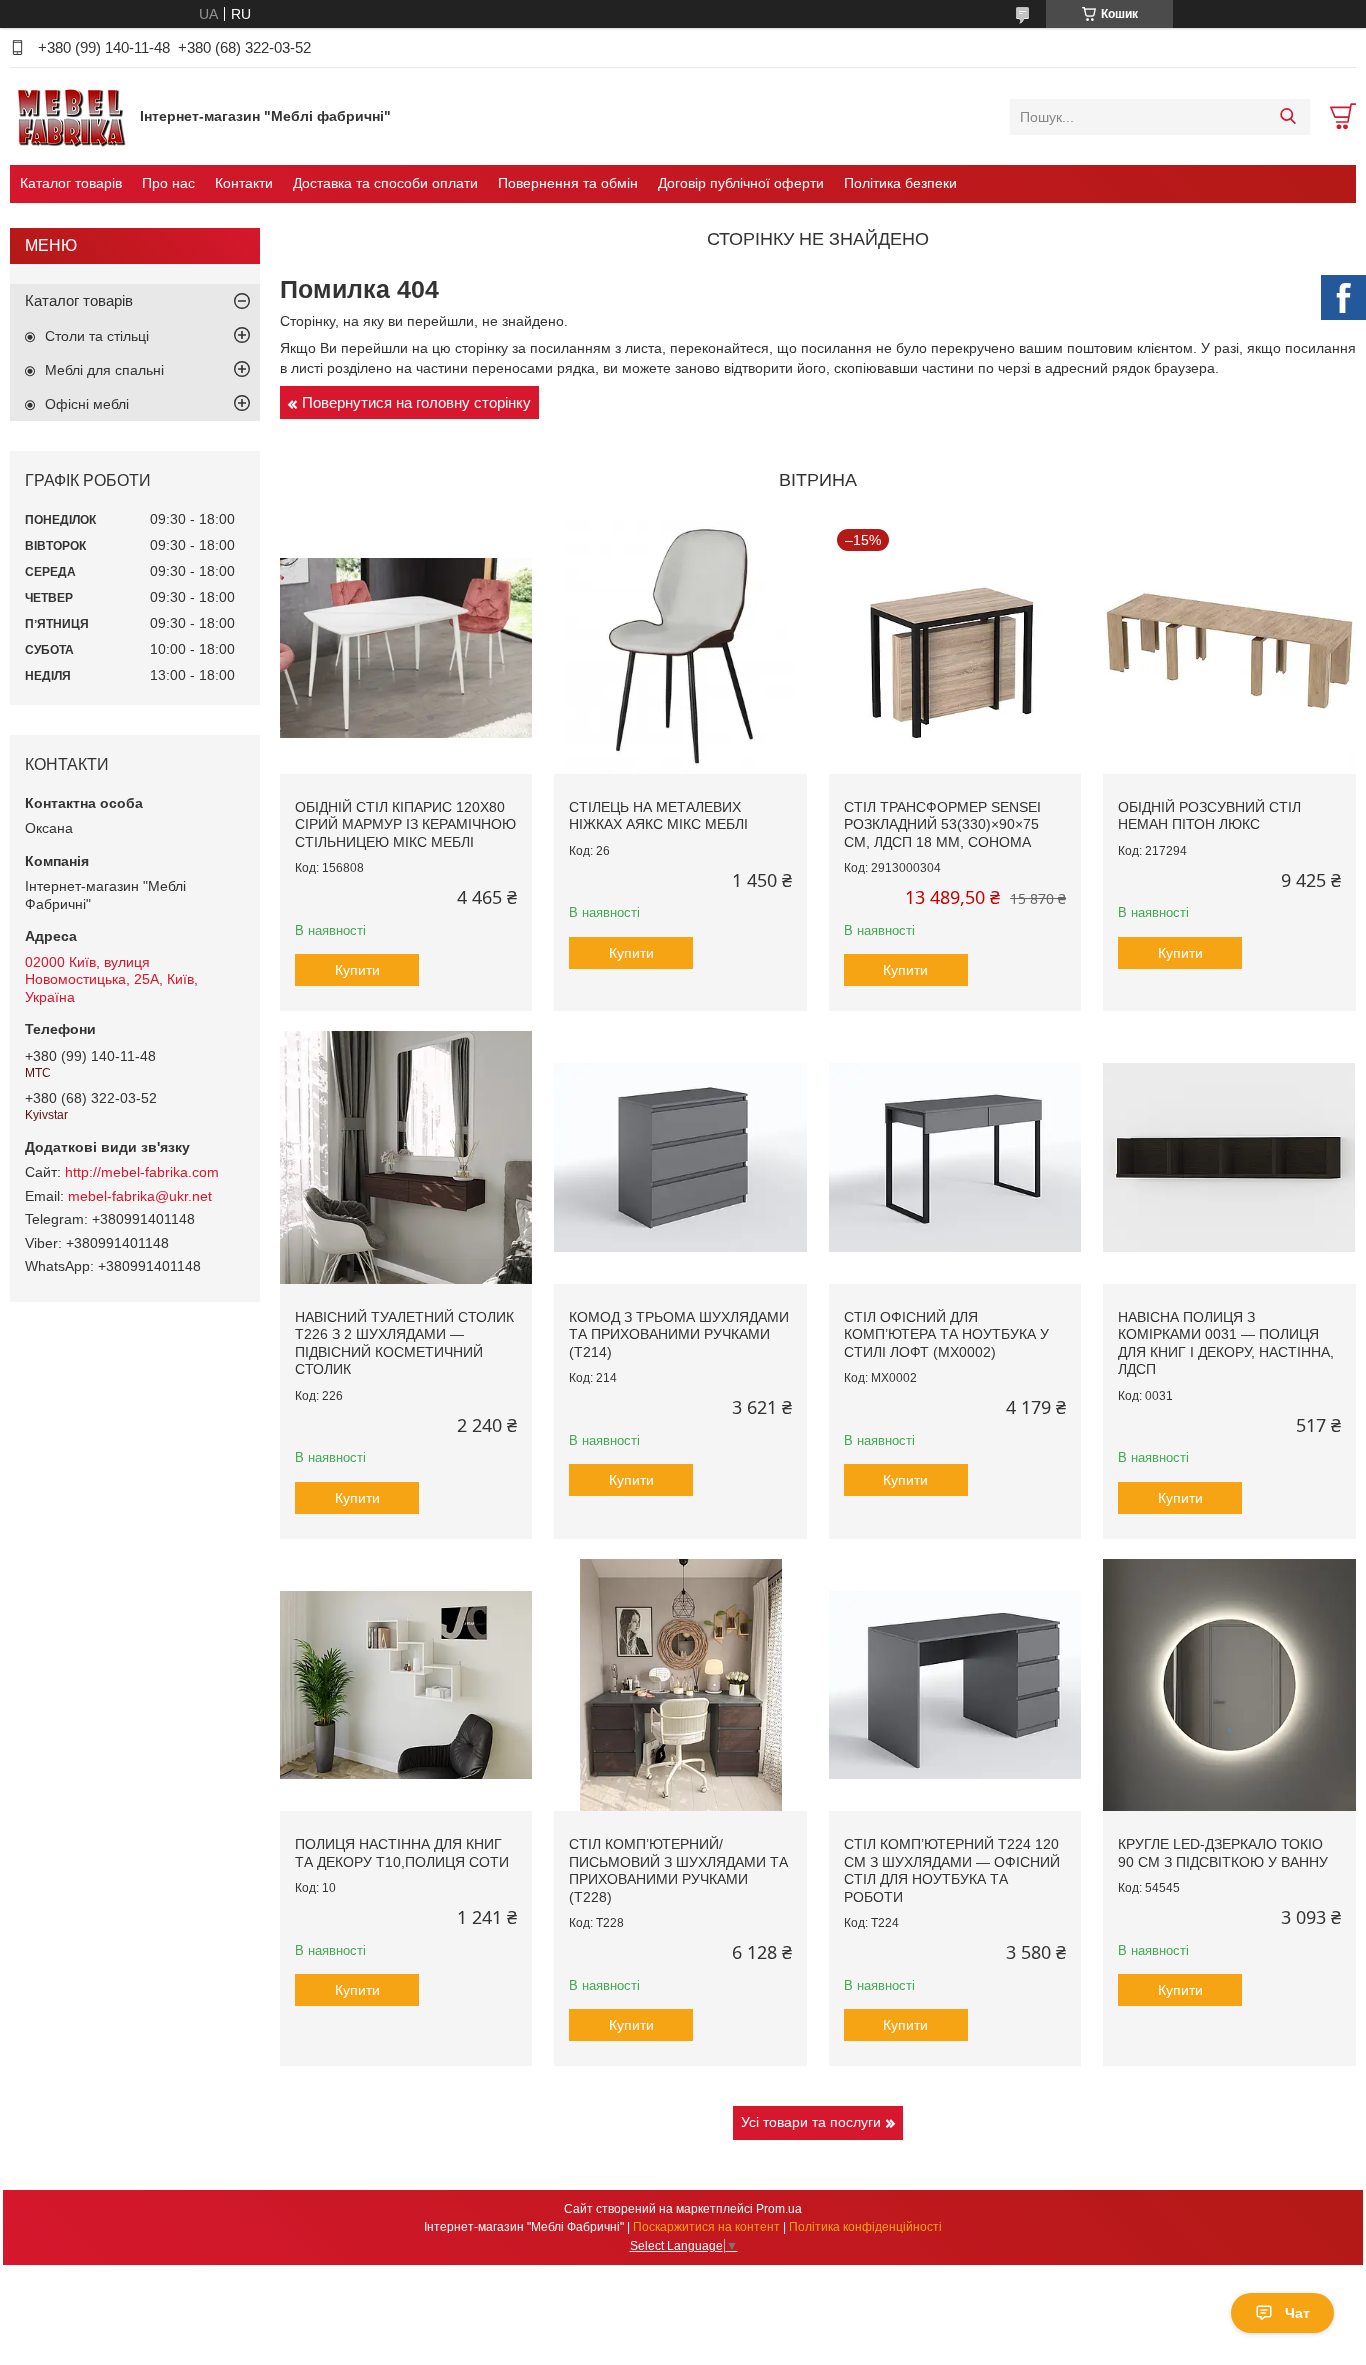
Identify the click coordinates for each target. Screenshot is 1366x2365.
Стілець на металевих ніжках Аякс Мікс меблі (658, 816)
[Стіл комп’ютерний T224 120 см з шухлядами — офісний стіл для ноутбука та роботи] (955, 1685)
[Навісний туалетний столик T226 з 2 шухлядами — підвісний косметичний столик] (406, 1157)
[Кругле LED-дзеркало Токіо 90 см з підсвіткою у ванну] (1229, 1685)
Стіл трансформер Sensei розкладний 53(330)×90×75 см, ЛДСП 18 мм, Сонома (942, 824)
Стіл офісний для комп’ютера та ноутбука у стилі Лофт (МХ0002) (946, 1334)
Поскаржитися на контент (706, 2227)
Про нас (168, 183)
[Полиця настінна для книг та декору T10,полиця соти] (406, 1685)
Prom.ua (779, 2209)
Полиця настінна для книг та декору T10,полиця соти (402, 1853)
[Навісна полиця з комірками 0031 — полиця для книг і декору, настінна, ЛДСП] (1229, 1157)
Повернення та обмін (568, 183)
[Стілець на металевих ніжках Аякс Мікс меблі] (680, 647)
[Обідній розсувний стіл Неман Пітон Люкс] (1229, 647)
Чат (1297, 2313)
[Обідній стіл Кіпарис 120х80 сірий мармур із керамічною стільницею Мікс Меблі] (406, 647)
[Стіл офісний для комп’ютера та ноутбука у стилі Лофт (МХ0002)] (955, 1157)
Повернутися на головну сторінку (416, 402)
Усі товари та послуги (811, 2122)
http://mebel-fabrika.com (142, 1172)
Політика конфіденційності (865, 2227)
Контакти (244, 183)
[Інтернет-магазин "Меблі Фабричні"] (70, 116)
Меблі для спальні (104, 370)
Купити (357, 970)
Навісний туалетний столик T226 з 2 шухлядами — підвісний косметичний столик (404, 1343)
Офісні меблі (87, 404)
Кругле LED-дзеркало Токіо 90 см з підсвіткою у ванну (1223, 1853)
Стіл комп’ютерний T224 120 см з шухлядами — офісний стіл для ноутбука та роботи (952, 1870)
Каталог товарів (71, 183)
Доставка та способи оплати (385, 183)
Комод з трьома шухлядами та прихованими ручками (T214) (679, 1334)
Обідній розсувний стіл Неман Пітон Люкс (1209, 816)
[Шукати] (1287, 117)
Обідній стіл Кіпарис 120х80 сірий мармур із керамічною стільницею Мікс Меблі (405, 824)
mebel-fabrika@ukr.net (140, 1196)
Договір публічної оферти (741, 183)
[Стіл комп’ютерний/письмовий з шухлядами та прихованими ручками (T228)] (680, 1685)
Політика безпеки (900, 183)
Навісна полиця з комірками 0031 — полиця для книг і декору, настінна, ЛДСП (1226, 1343)
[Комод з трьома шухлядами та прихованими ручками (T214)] (680, 1157)
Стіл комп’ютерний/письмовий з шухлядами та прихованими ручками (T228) (678, 1870)
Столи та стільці (97, 336)
